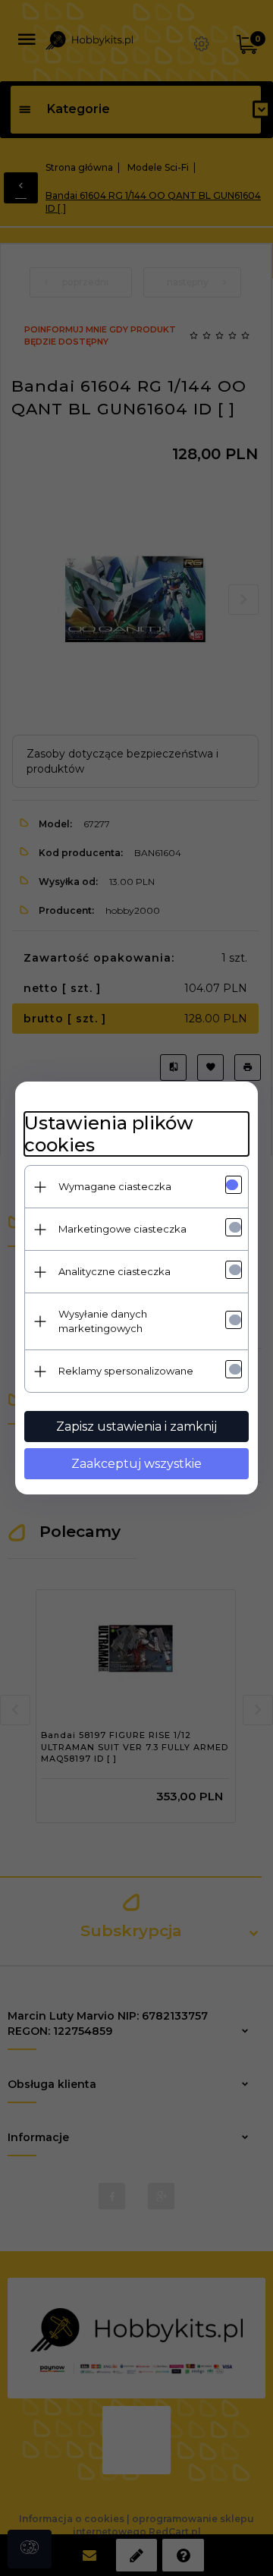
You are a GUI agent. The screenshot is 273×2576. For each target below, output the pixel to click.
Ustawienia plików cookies (109, 1134)
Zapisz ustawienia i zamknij (136, 1427)
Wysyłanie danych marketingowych (103, 1321)
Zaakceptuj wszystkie (136, 1464)
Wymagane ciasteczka (115, 1186)
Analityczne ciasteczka (115, 1271)
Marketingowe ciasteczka (122, 1229)
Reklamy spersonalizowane (126, 1371)
